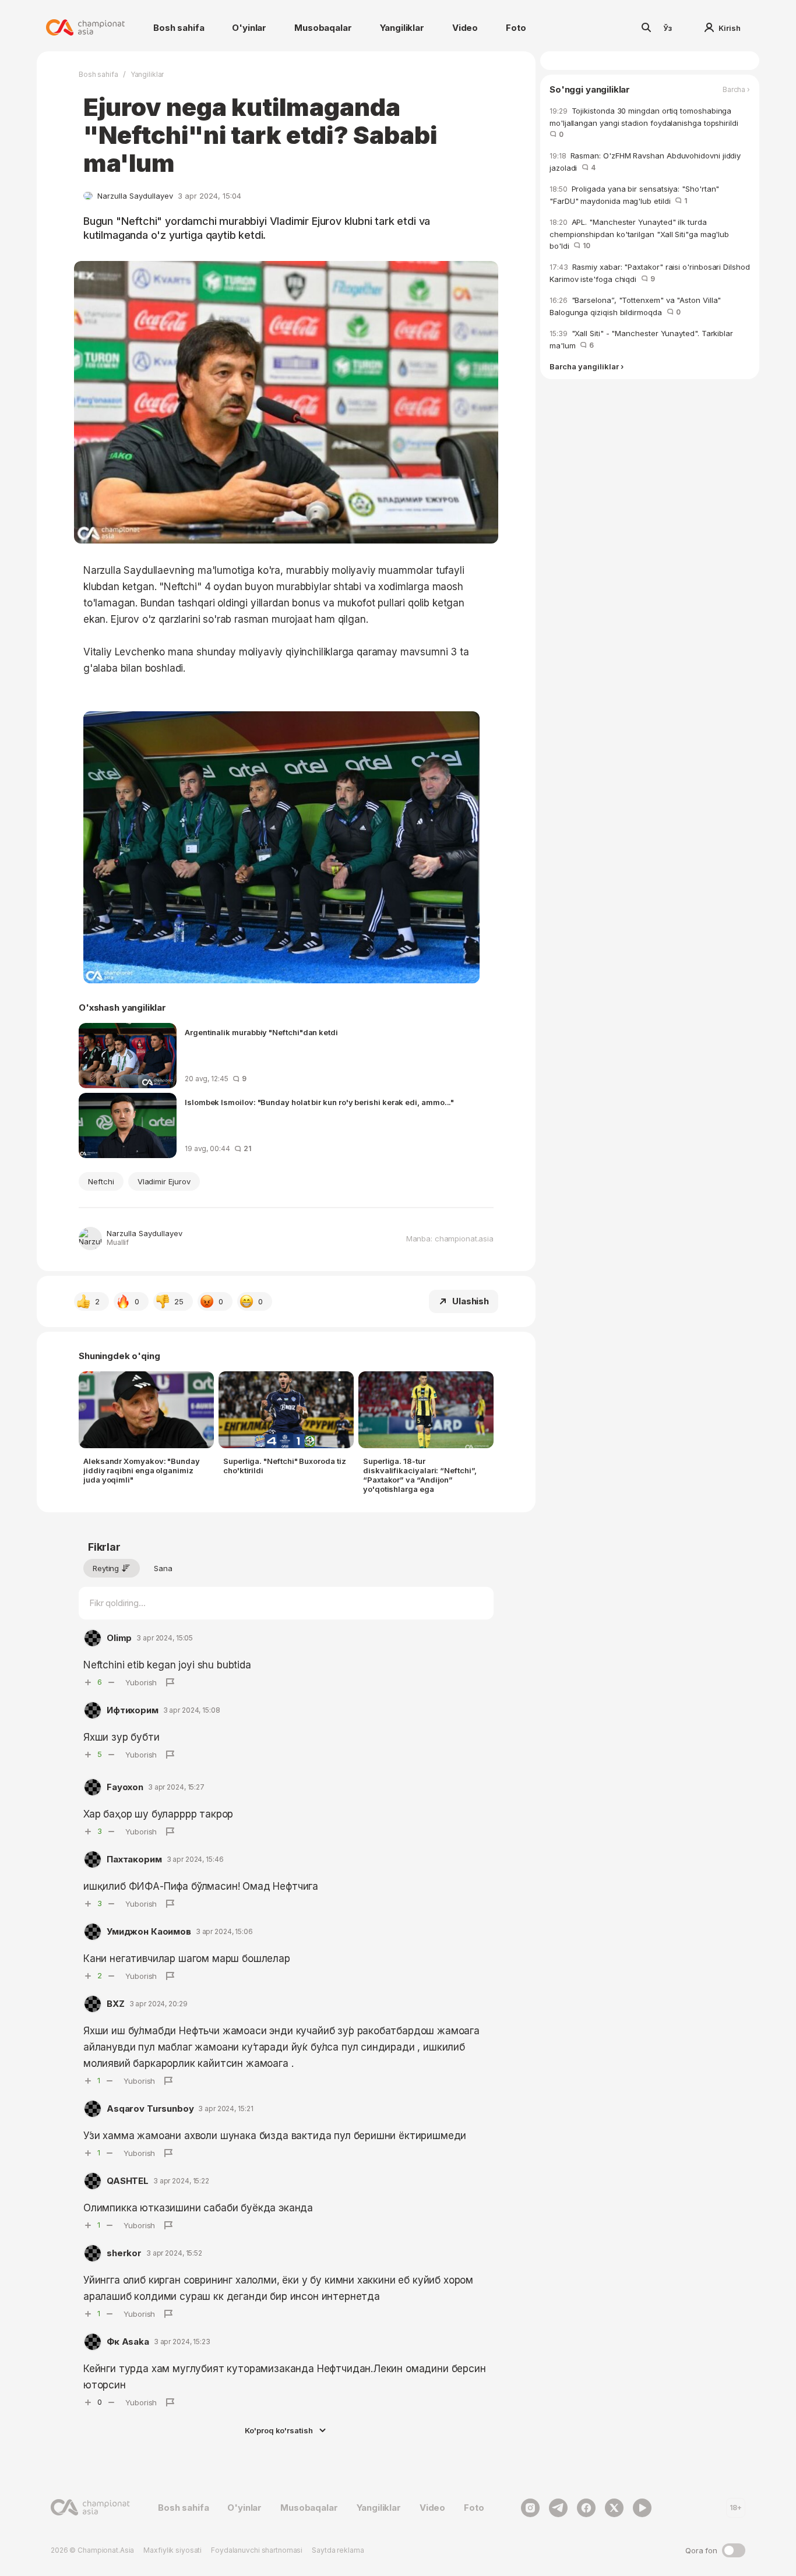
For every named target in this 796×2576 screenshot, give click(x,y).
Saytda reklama (338, 2550)
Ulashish (471, 1301)
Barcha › (736, 90)
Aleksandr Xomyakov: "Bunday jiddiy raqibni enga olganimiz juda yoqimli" (142, 1470)
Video (465, 28)
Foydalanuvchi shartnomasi (257, 2550)
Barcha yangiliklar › (587, 367)
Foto (516, 28)
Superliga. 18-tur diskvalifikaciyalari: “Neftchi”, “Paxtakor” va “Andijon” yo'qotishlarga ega (420, 1475)
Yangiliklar (402, 28)
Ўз (668, 28)
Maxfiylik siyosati (172, 2550)
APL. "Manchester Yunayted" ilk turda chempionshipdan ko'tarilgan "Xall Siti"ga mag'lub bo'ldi (639, 234)
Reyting (106, 1568)
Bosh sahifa (179, 28)
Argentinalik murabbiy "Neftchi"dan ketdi (261, 1032)
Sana (163, 1568)
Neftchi (101, 1181)
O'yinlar (249, 28)
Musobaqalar (323, 28)
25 (179, 1301)
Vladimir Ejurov (164, 1181)
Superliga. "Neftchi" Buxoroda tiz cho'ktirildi (284, 1466)
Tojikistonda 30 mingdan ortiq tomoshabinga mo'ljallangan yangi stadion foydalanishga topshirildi (646, 122)
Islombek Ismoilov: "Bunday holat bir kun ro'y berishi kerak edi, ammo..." (319, 1102)
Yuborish (141, 1682)
